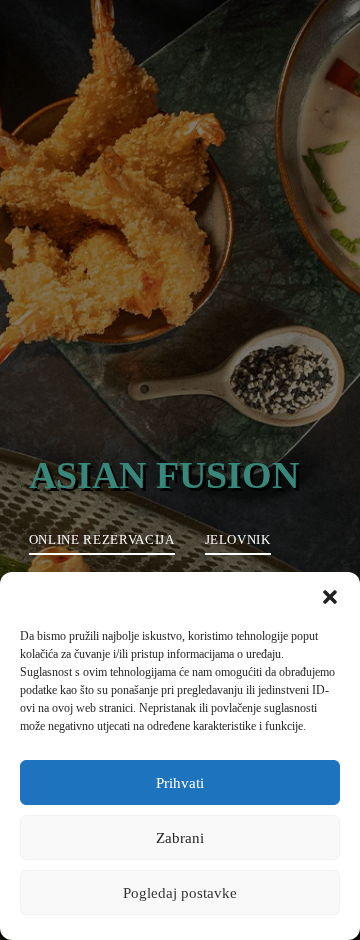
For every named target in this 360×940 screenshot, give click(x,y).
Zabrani (180, 838)
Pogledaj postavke (180, 893)
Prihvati (180, 783)
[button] (330, 597)
